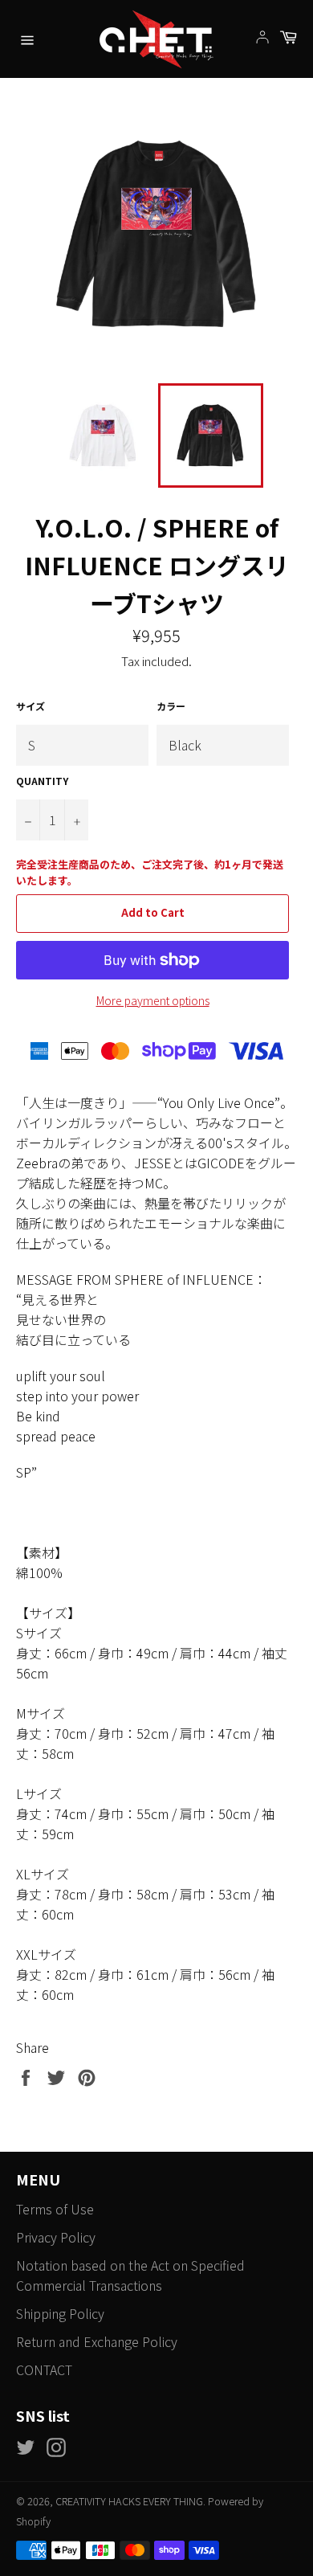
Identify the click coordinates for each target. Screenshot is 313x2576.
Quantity (42, 781)
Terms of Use (55, 2209)
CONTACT (44, 2370)
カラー (171, 706)
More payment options (153, 1000)
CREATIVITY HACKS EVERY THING (129, 2501)
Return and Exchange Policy (97, 2341)
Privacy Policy (56, 2237)
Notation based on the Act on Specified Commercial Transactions (130, 2275)
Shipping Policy (60, 2313)
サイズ (30, 706)
